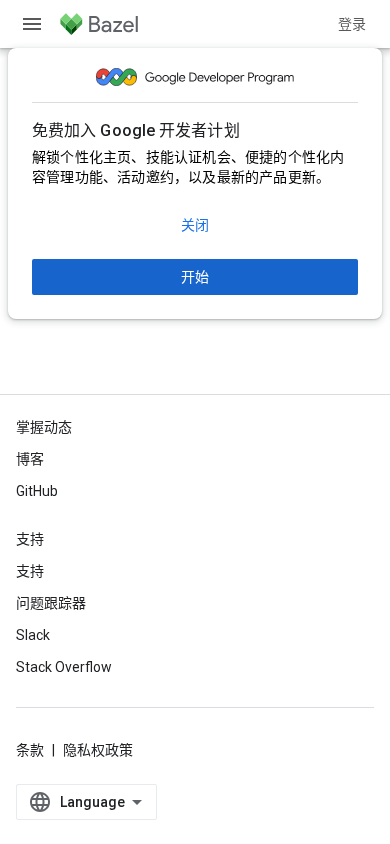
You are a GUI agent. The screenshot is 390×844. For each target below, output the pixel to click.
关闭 (195, 225)
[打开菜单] (32, 24)
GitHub (37, 491)
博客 (30, 459)
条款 (30, 750)
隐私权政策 (98, 750)
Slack (33, 635)
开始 (195, 277)
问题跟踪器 (51, 603)
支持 (30, 571)
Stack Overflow (64, 667)
